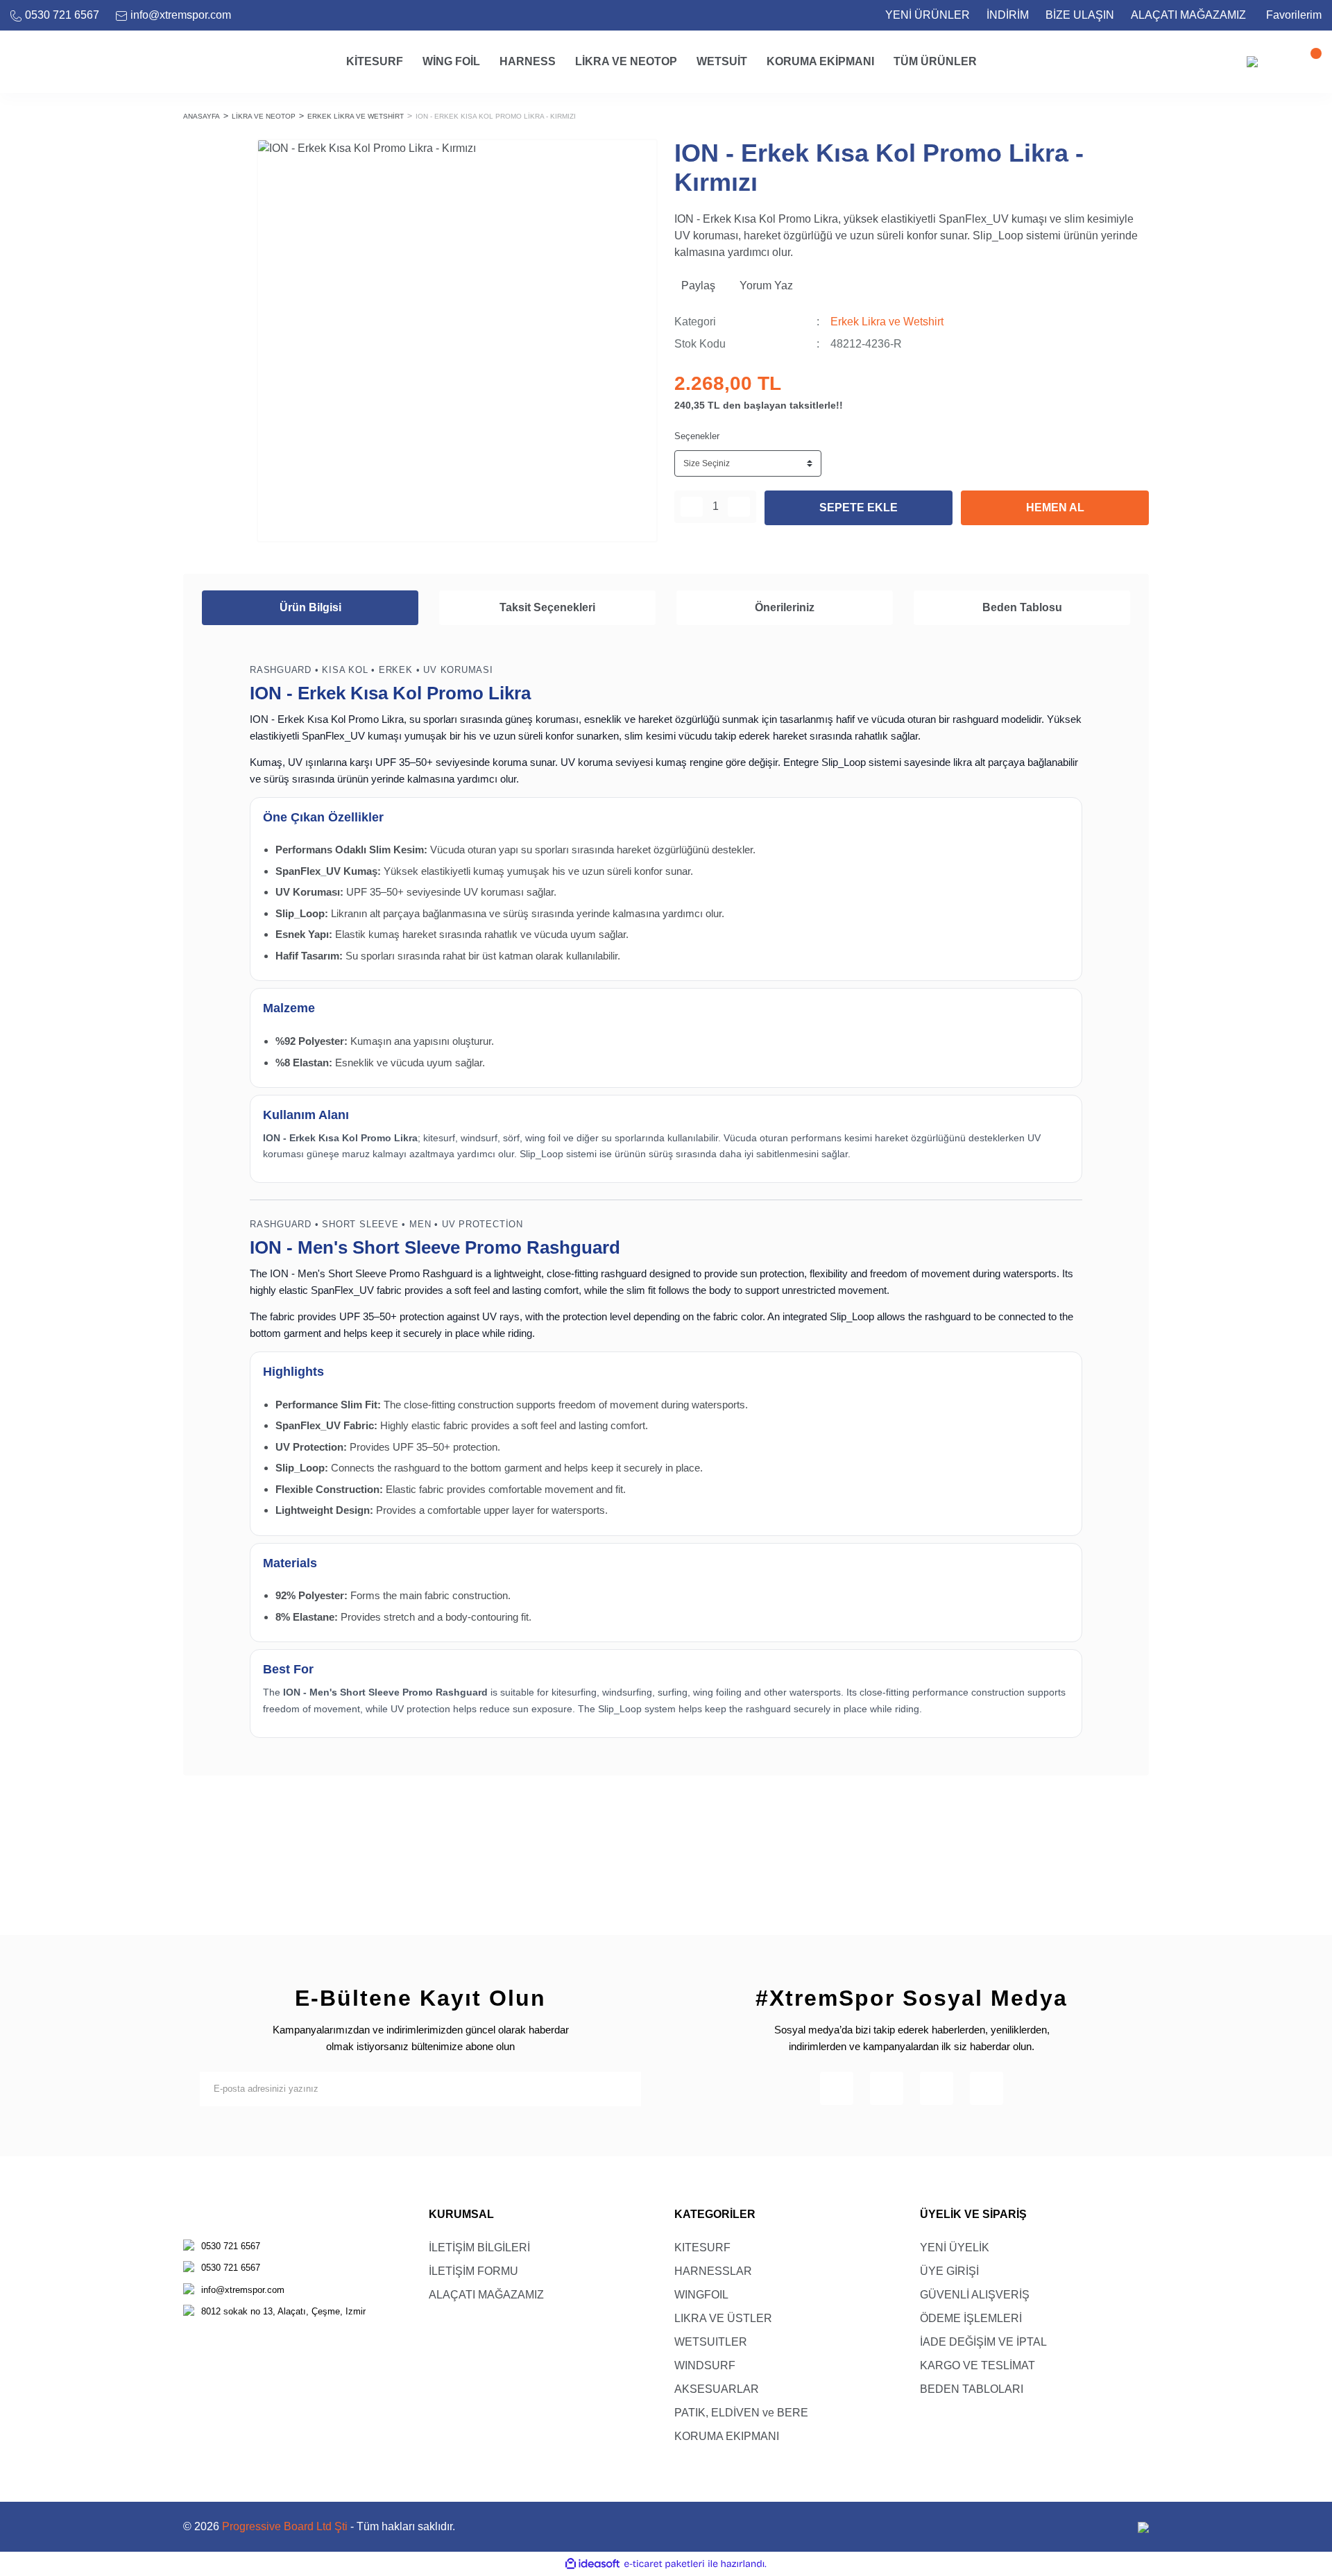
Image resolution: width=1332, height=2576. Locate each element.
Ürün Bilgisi (310, 607)
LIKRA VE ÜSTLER (723, 2318)
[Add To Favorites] (640, 157)
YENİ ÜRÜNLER (928, 15)
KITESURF (702, 2247)
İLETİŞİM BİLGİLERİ (479, 2247)
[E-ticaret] (664, 2564)
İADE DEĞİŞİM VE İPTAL (983, 2342)
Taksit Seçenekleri (547, 607)
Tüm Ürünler (935, 61)
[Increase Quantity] (739, 507)
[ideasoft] (592, 2564)
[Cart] (1308, 62)
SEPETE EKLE (859, 507)
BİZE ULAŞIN (1080, 15)
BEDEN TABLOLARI (972, 2389)
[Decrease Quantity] (692, 507)
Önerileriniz (785, 607)
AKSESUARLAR (717, 2389)
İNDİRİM (1008, 15)
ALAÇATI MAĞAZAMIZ (1188, 15)
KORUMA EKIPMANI (727, 2436)
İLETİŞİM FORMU (473, 2271)
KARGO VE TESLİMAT (977, 2365)
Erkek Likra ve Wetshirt (887, 322)
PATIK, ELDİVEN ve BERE (741, 2413)
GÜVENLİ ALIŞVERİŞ (975, 2295)
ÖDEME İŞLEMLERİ (971, 2318)
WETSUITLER (711, 2342)
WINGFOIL (701, 2295)
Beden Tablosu (1022, 607)
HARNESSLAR (713, 2271)
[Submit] (624, 2089)
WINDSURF (705, 2365)
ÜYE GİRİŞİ (949, 2271)
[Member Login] (1280, 62)
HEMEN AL (1055, 507)
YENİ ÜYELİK (955, 2247)
